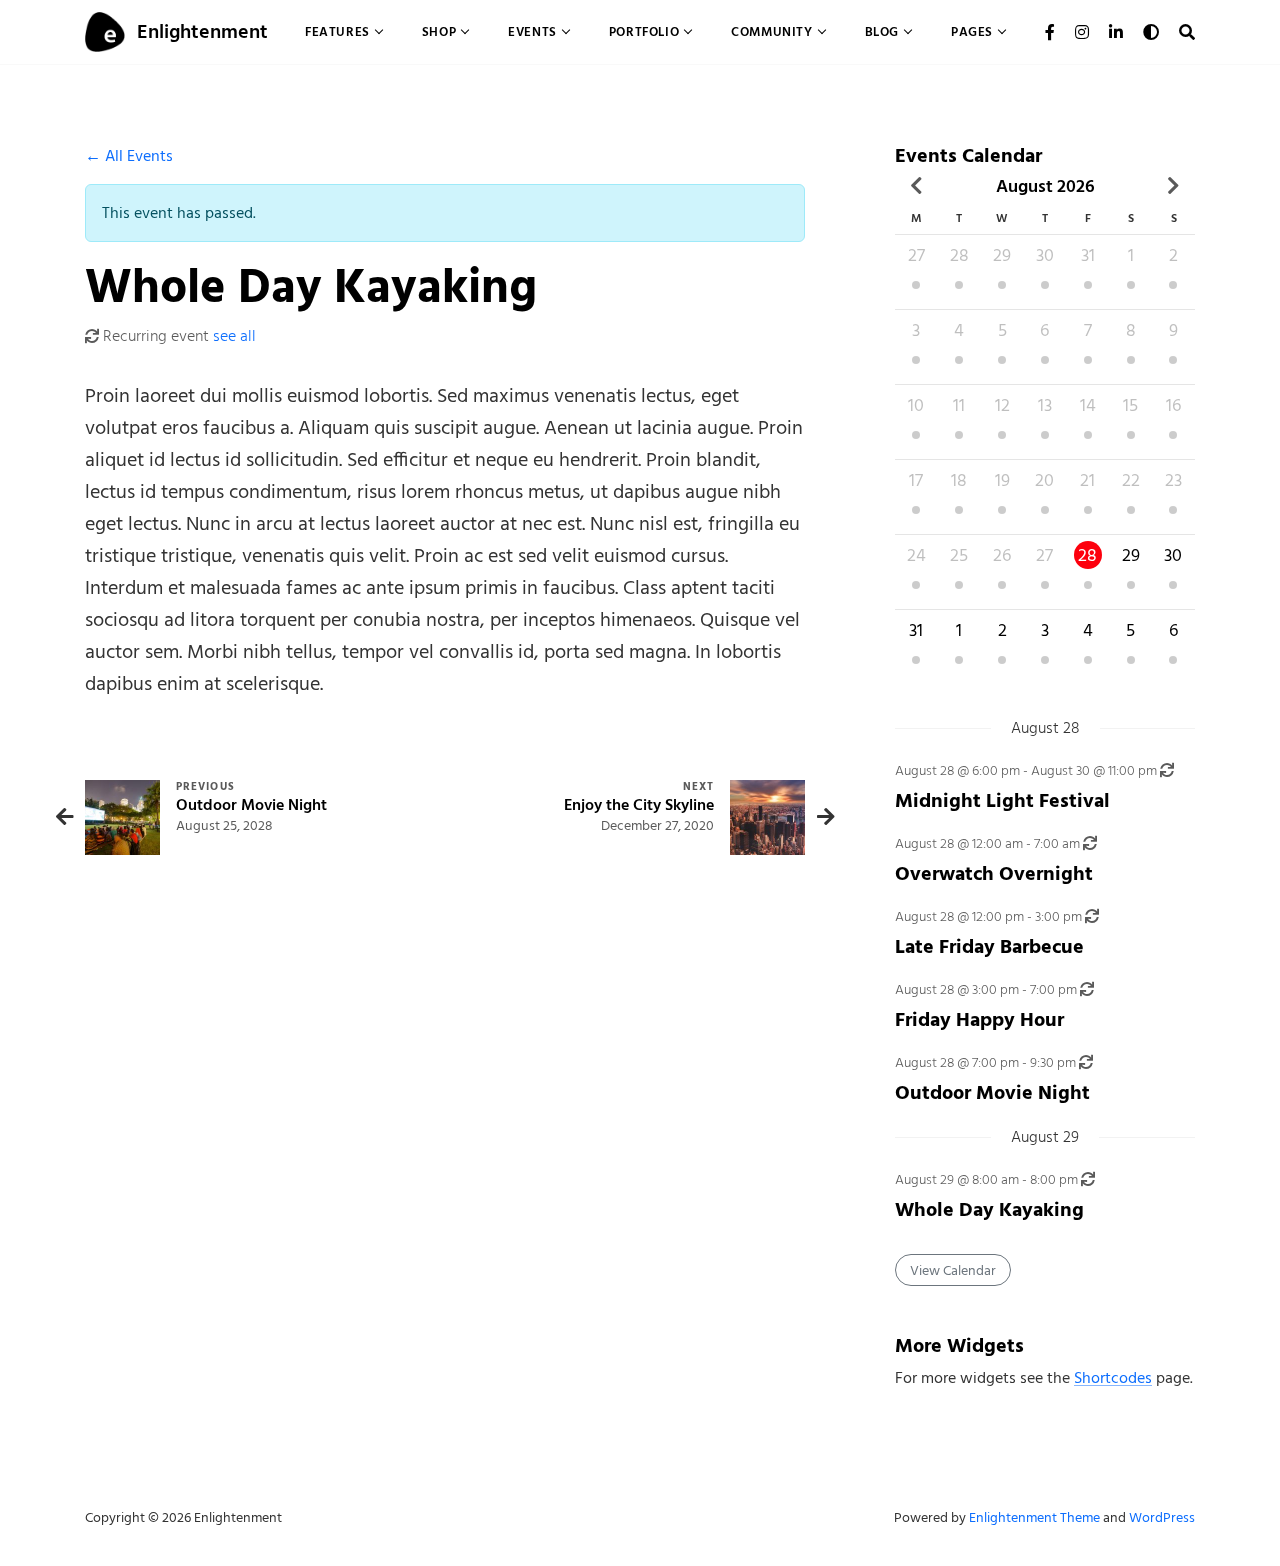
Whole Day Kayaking (989, 1209)
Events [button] (532, 31)
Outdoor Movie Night (992, 1092)
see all (234, 336)
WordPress (1162, 1517)
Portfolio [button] (644, 31)
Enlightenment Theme (1034, 1517)
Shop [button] (439, 31)
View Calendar (953, 1270)
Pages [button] (972, 31)
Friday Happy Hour (979, 1019)
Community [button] (771, 31)
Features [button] (337, 31)
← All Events (129, 156)
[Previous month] (916, 186)
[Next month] (1173, 186)
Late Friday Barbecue (989, 946)
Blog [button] (882, 31)
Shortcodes (1113, 1378)
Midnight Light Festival (1002, 800)
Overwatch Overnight (994, 873)
